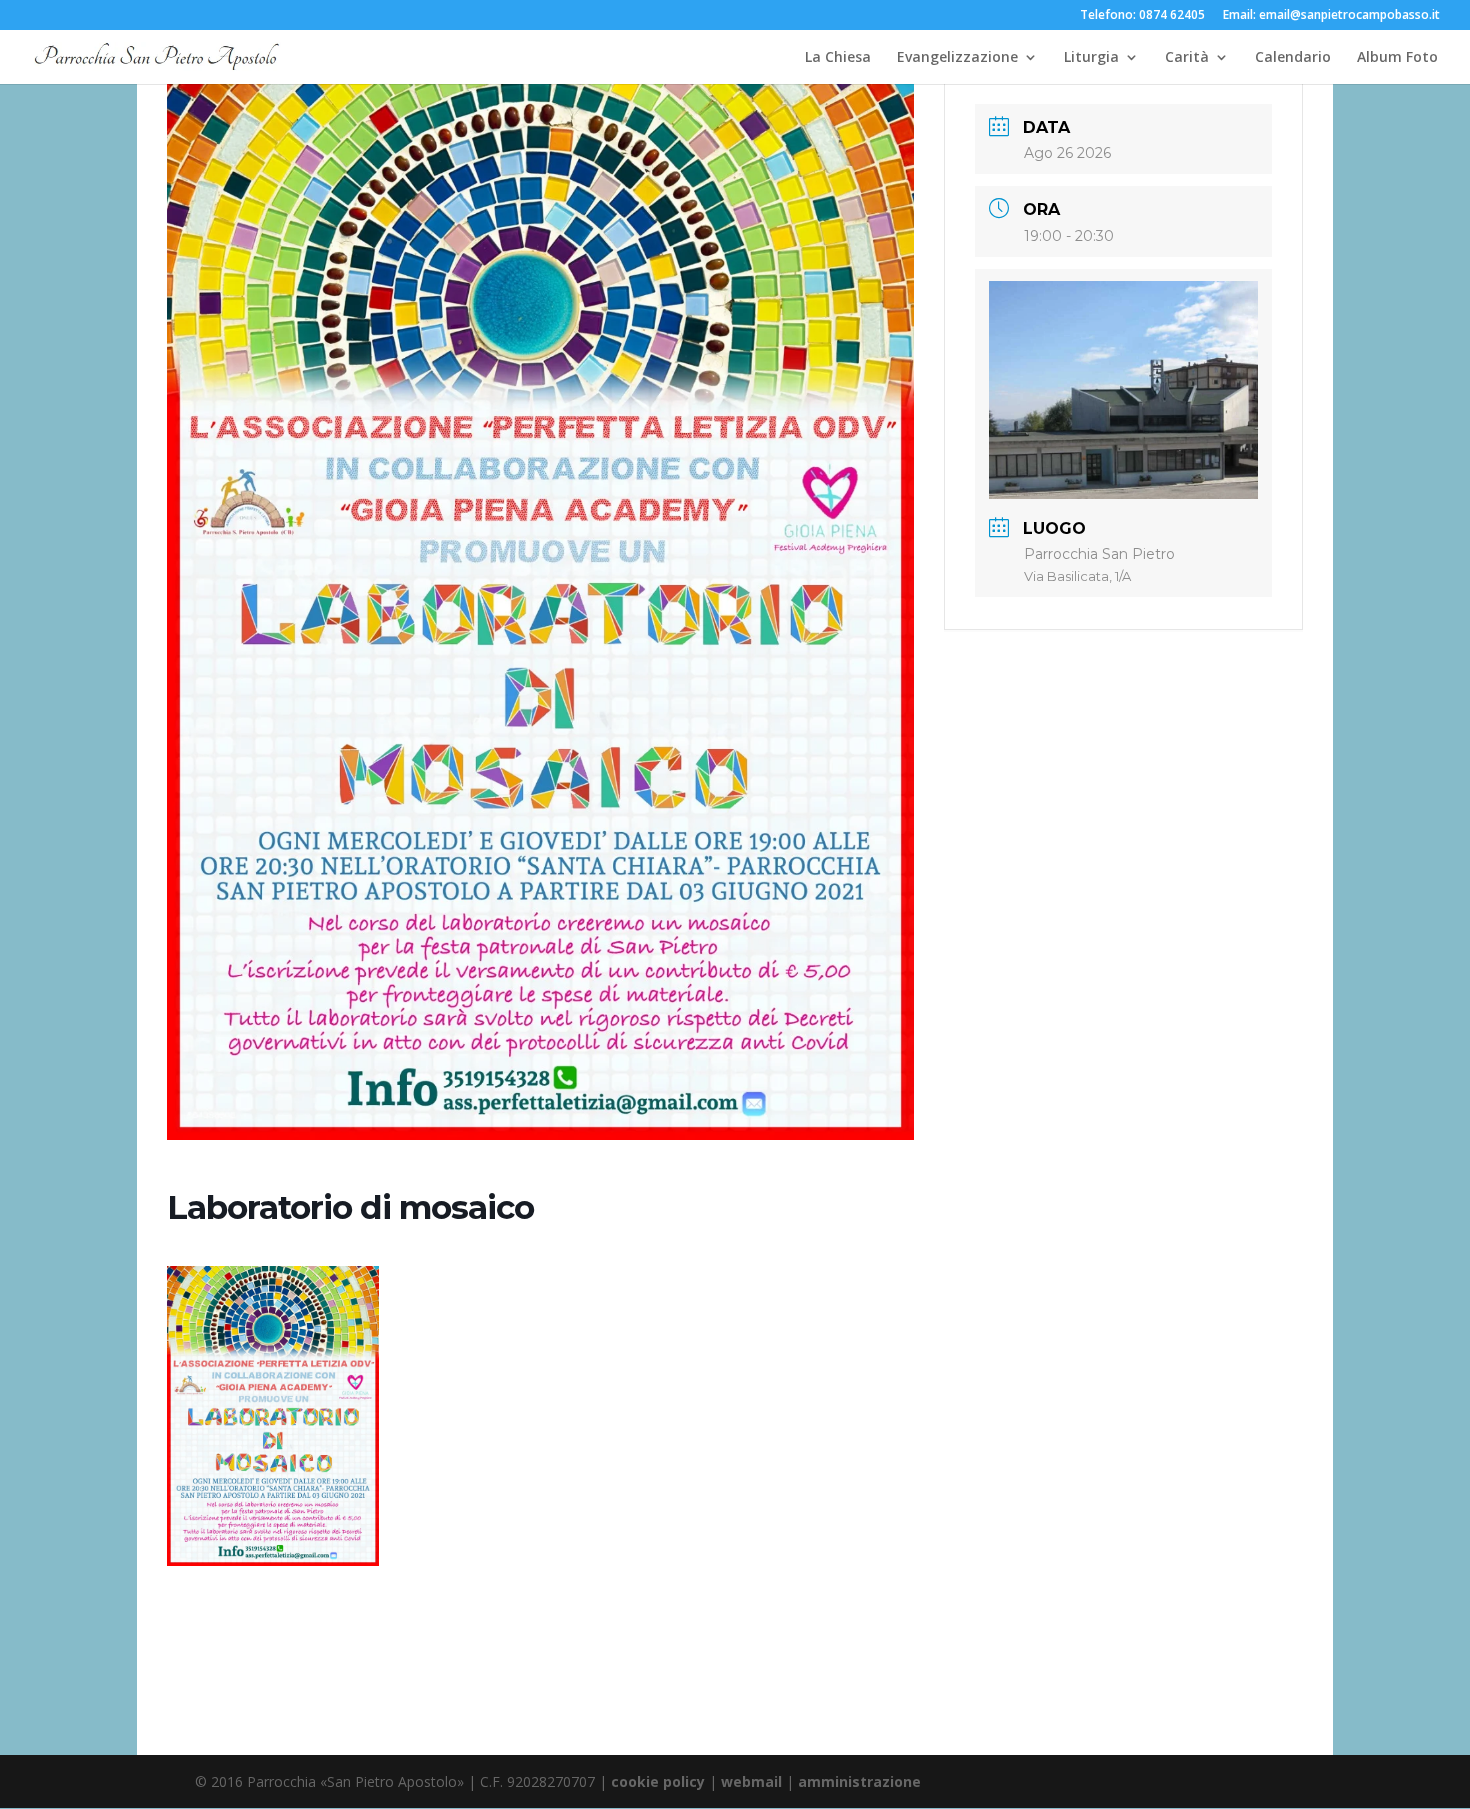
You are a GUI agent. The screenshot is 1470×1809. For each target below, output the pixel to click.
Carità (1187, 58)
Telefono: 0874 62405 (1142, 16)
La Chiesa (838, 58)
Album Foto (1397, 58)
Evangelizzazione (957, 58)
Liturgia (1091, 58)
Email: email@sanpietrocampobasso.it (1331, 16)
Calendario (1293, 58)
